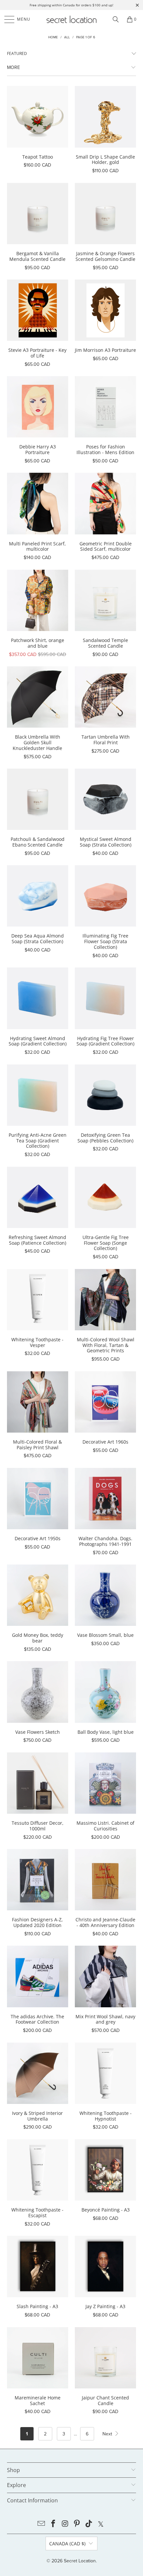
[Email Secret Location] (42, 2524)
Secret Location (80, 2561)
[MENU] (6, 19)
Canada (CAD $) (67, 2544)
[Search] (116, 19)
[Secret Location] (72, 19)
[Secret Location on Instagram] (65, 2524)
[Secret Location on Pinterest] (77, 2524)
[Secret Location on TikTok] (89, 2524)
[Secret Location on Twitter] (101, 2524)
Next (108, 2434)
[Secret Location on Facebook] (54, 2524)
